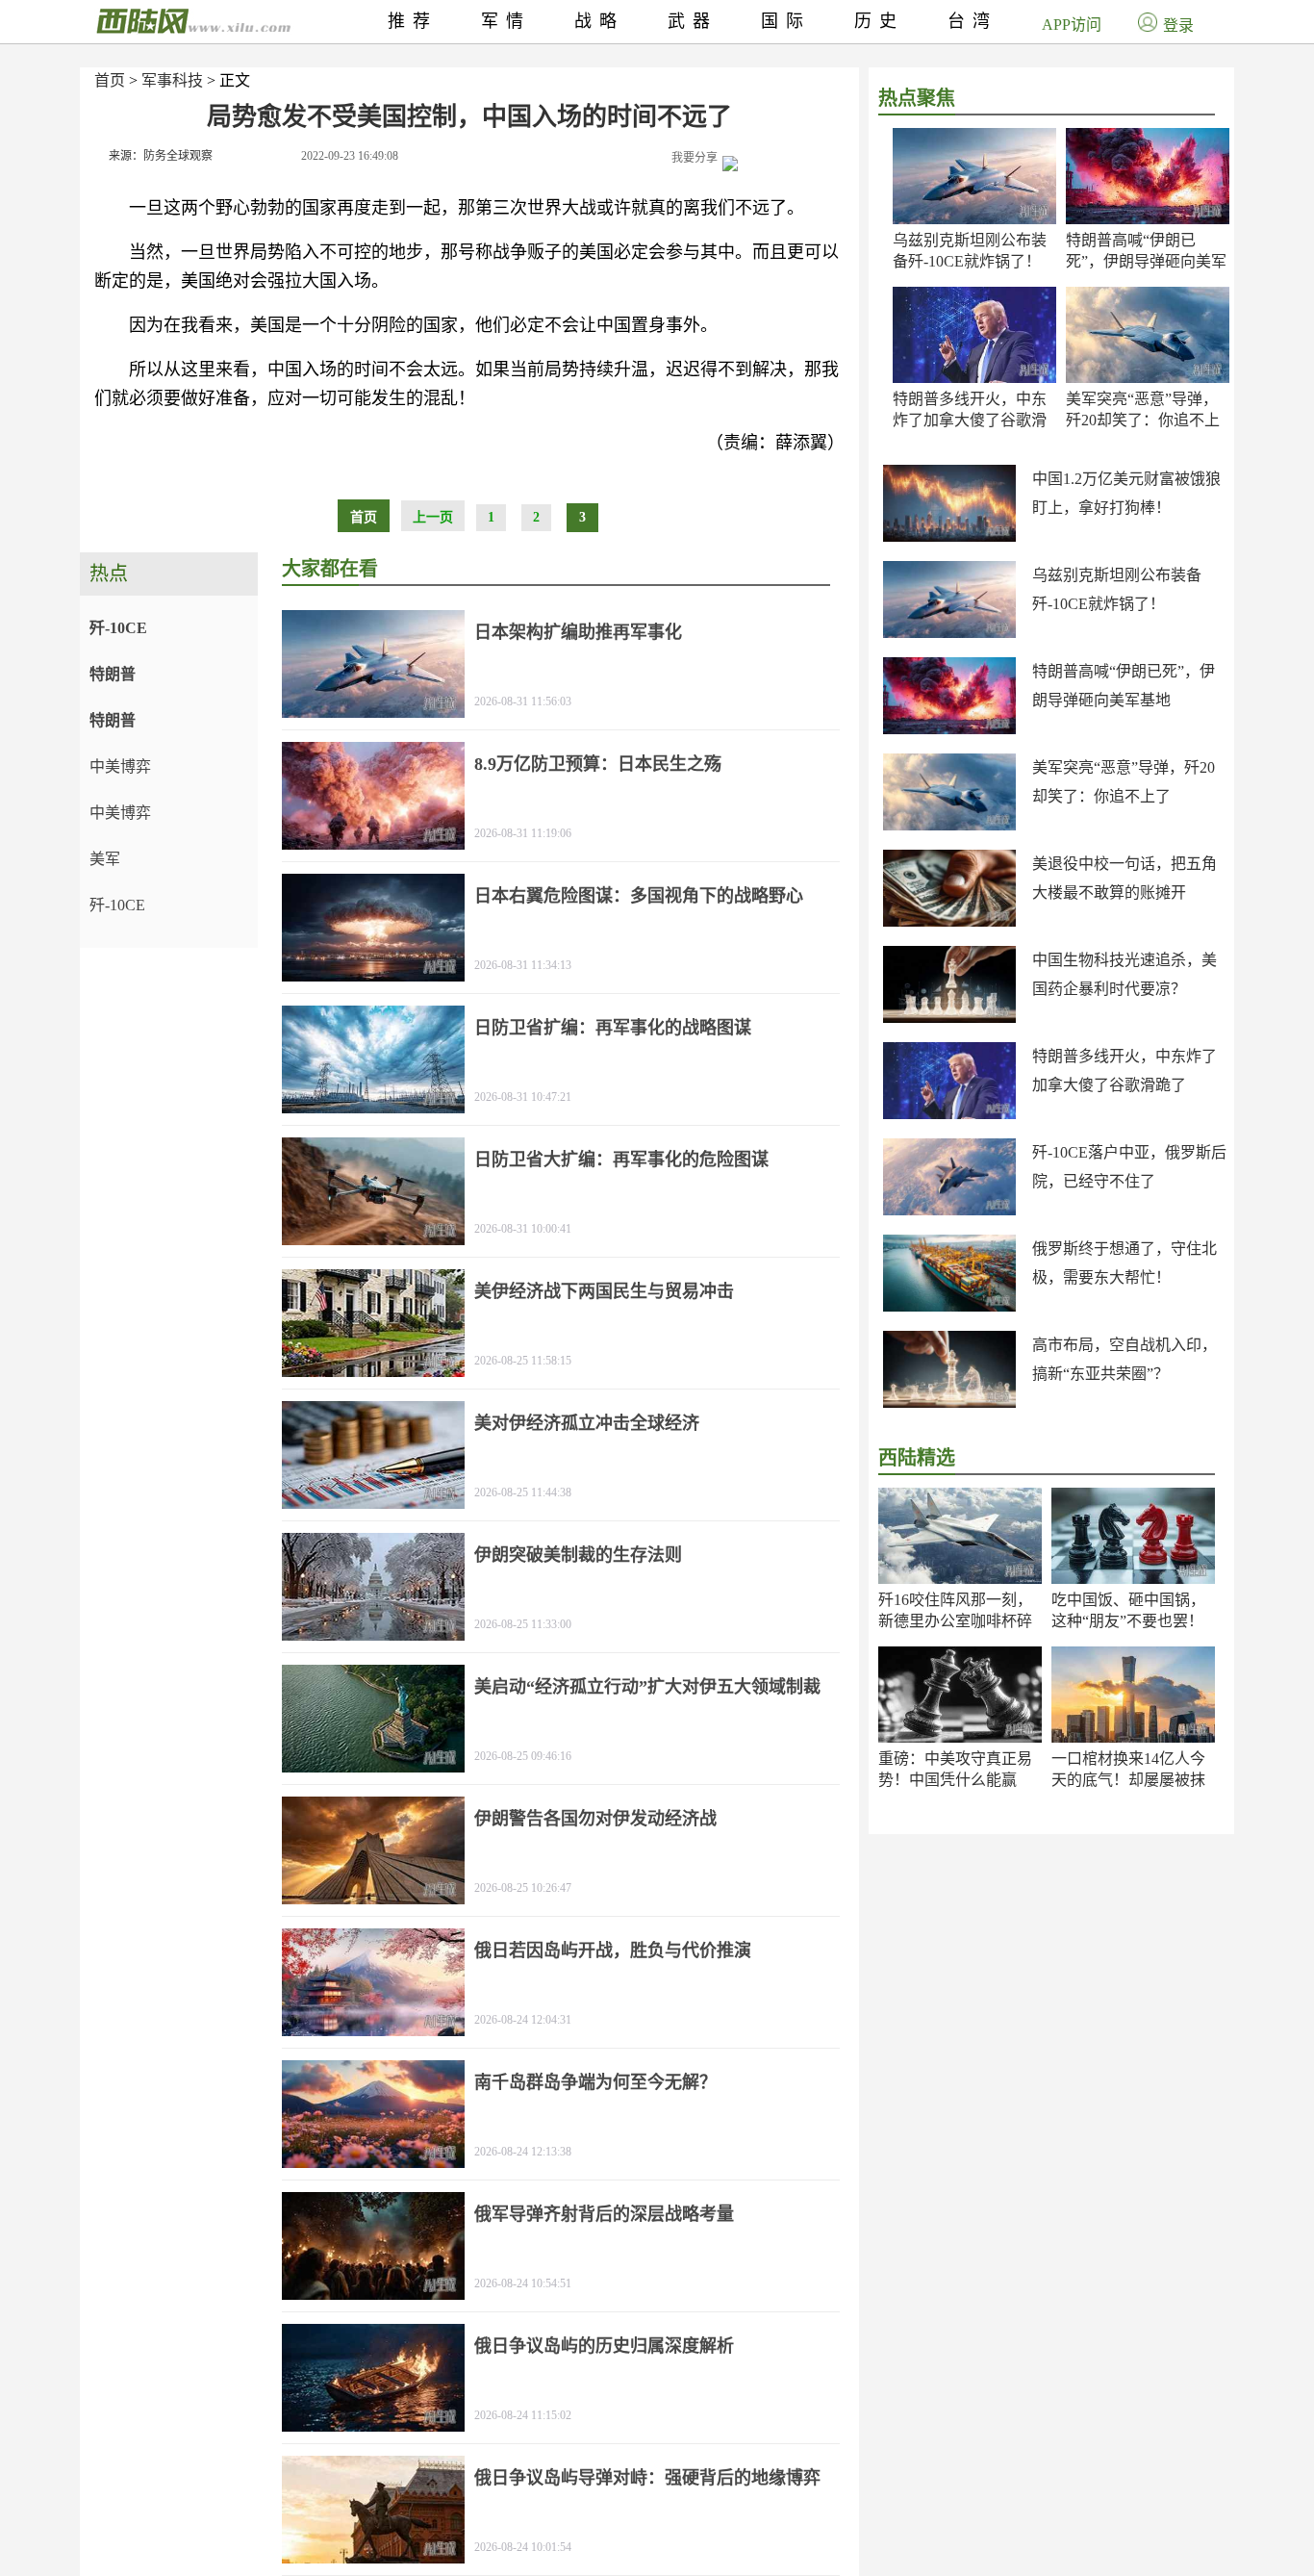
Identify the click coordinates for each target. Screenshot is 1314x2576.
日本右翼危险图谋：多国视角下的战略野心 (639, 896)
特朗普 (113, 674)
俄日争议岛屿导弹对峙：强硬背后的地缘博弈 (647, 2478)
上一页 (433, 517)
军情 (506, 21)
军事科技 (172, 80)
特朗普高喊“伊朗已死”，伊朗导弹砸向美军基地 (1146, 261)
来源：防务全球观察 (161, 156)
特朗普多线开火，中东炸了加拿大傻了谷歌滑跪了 (970, 420)
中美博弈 (120, 766)
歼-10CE (118, 628)
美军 (105, 859)
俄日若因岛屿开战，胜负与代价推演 (613, 1951)
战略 (599, 21)
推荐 (413, 21)
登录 (1178, 26)
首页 (110, 80)
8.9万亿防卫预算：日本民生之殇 (598, 764)
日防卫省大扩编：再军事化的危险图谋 (621, 1160)
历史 (879, 21)
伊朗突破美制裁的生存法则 (578, 1555)
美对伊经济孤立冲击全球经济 (587, 1423)
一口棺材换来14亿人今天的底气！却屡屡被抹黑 (1128, 1780)
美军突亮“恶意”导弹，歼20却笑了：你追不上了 (1143, 420)
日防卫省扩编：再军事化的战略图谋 (613, 1028)
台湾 (973, 21)
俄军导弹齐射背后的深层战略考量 (604, 2214)
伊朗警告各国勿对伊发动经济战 (595, 1819)
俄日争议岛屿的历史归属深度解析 (604, 2346)
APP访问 (1072, 25)
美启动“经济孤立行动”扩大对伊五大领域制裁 (647, 1687)
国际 (786, 21)
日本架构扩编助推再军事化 (578, 632)
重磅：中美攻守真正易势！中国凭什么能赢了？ (955, 1780)
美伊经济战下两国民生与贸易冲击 (604, 1291)
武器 (693, 21)
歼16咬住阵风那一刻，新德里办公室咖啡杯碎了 (955, 1621)
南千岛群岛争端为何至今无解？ (595, 2082)
